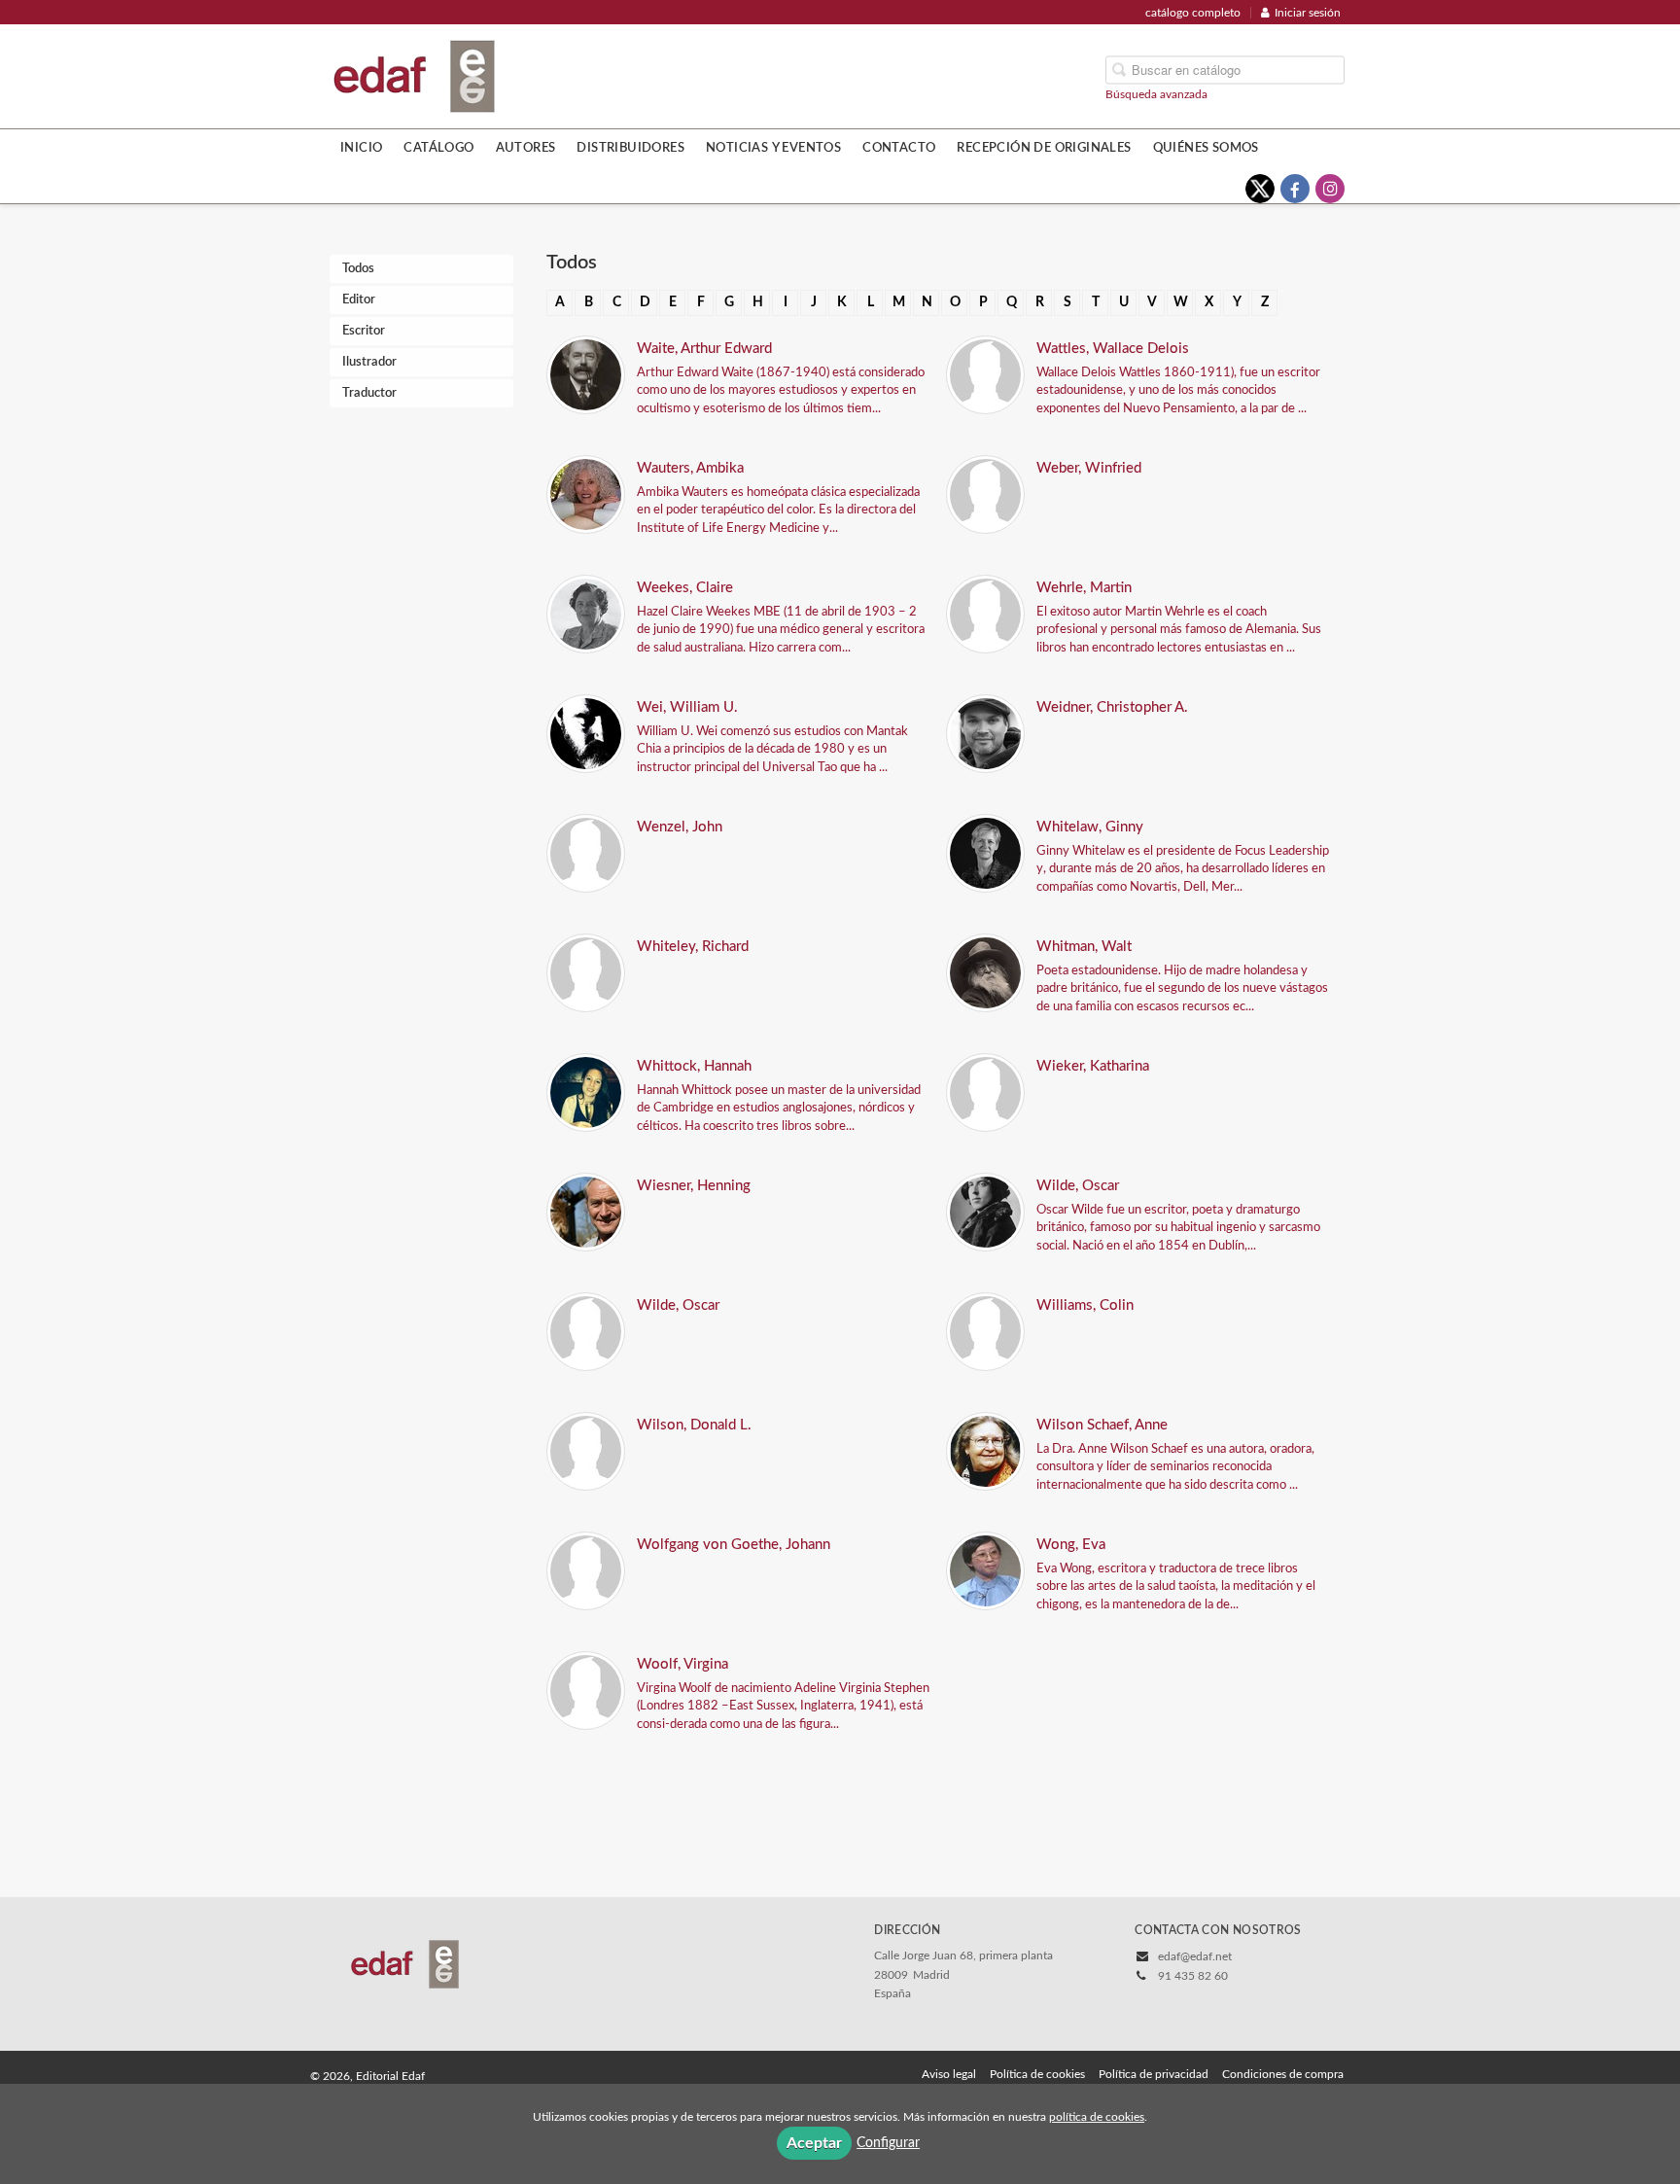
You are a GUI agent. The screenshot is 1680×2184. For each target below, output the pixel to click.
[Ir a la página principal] (414, 75)
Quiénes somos (1206, 148)
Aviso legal (949, 2074)
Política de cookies (1037, 2074)
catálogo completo (1193, 13)
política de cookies (1097, 2117)
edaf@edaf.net (1195, 1956)
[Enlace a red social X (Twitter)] (1260, 189)
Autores (526, 148)
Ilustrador (369, 362)
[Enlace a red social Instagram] (1330, 189)
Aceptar (814, 2143)
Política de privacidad (1154, 2074)
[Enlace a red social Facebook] (1295, 189)
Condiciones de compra (1283, 2074)
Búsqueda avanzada (1156, 93)
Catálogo (438, 148)
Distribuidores (630, 148)
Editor (359, 300)
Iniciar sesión (1308, 13)
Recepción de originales (1044, 148)
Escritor (364, 331)
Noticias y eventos (773, 148)
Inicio (361, 148)
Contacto (899, 148)
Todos (358, 269)
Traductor (369, 393)
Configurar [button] (888, 2143)
